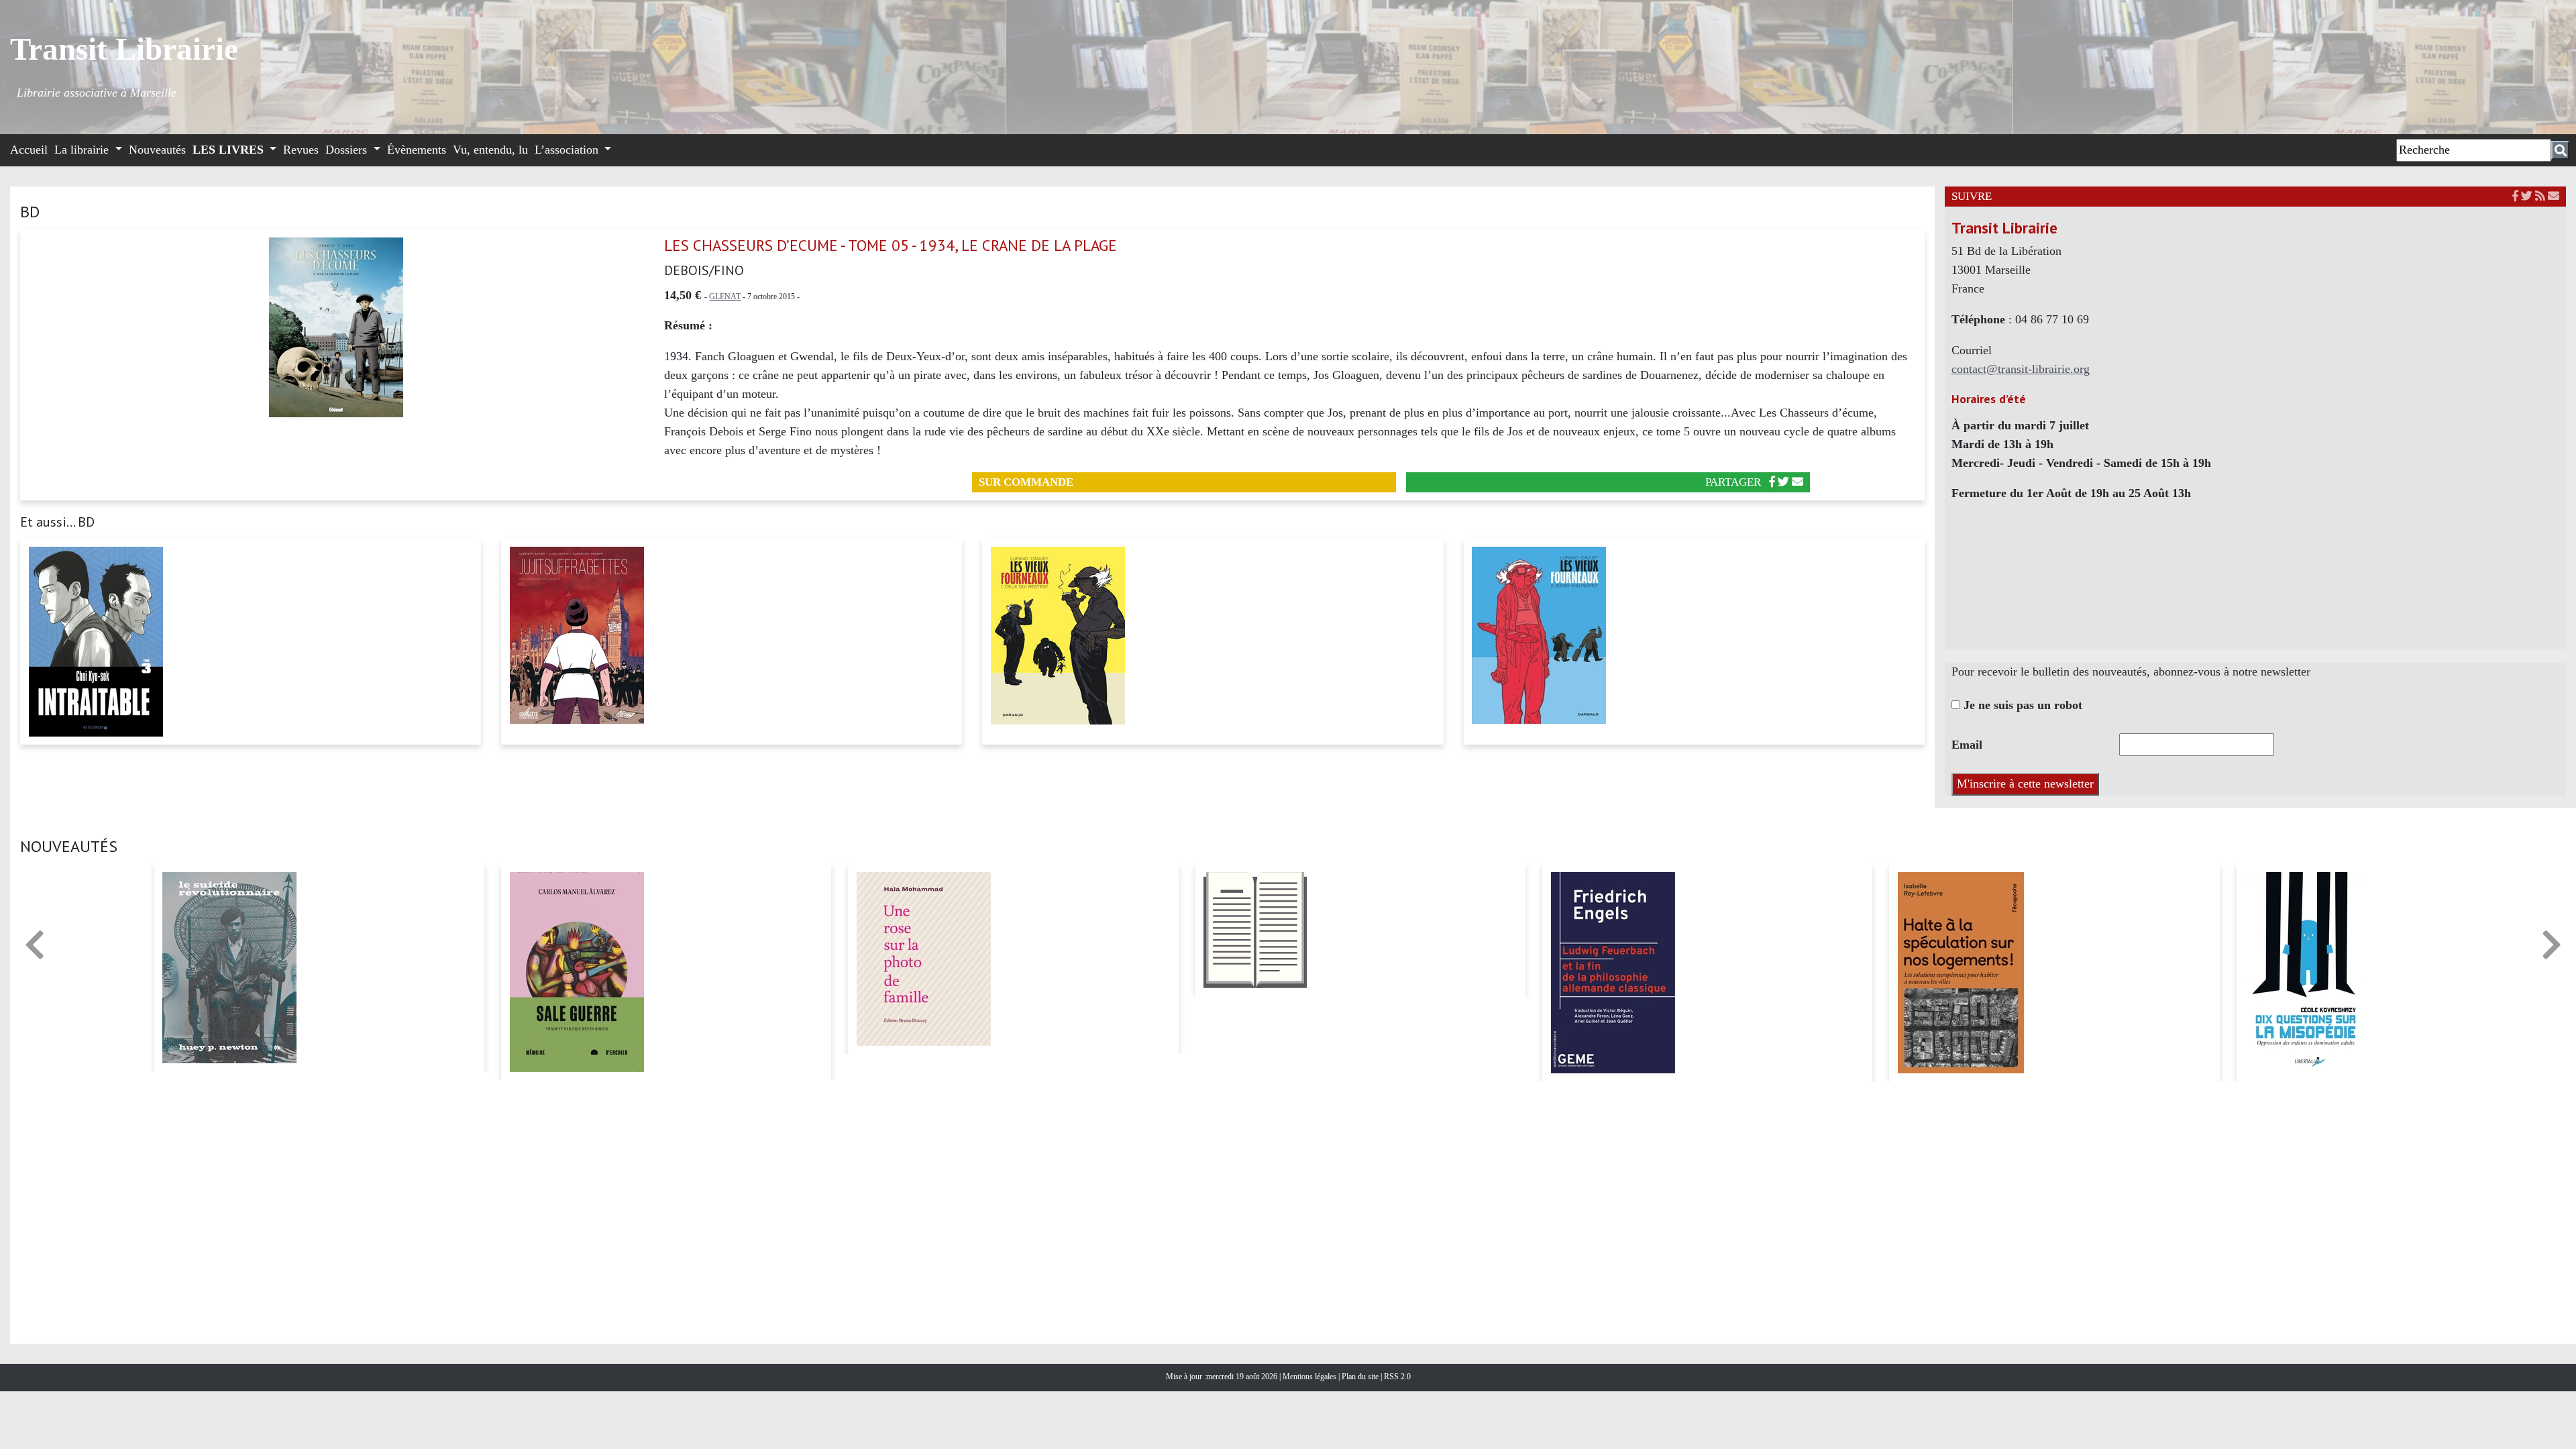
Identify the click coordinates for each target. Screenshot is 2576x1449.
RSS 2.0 (1396, 1377)
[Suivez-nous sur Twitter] (2527, 196)
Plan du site (1361, 1377)
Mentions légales (1310, 1377)
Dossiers (348, 150)
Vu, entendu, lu (490, 150)
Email (1967, 745)
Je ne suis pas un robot (2021, 705)
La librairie (83, 150)
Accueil (29, 150)
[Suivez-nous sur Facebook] (2515, 196)
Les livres (230, 150)
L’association (568, 150)
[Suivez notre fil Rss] (2540, 196)
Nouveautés (157, 150)
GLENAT (725, 297)
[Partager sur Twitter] (1783, 482)
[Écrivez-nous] (1797, 482)
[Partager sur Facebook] (1772, 482)
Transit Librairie (124, 49)
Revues (301, 150)
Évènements (417, 150)
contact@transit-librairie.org (2021, 369)
